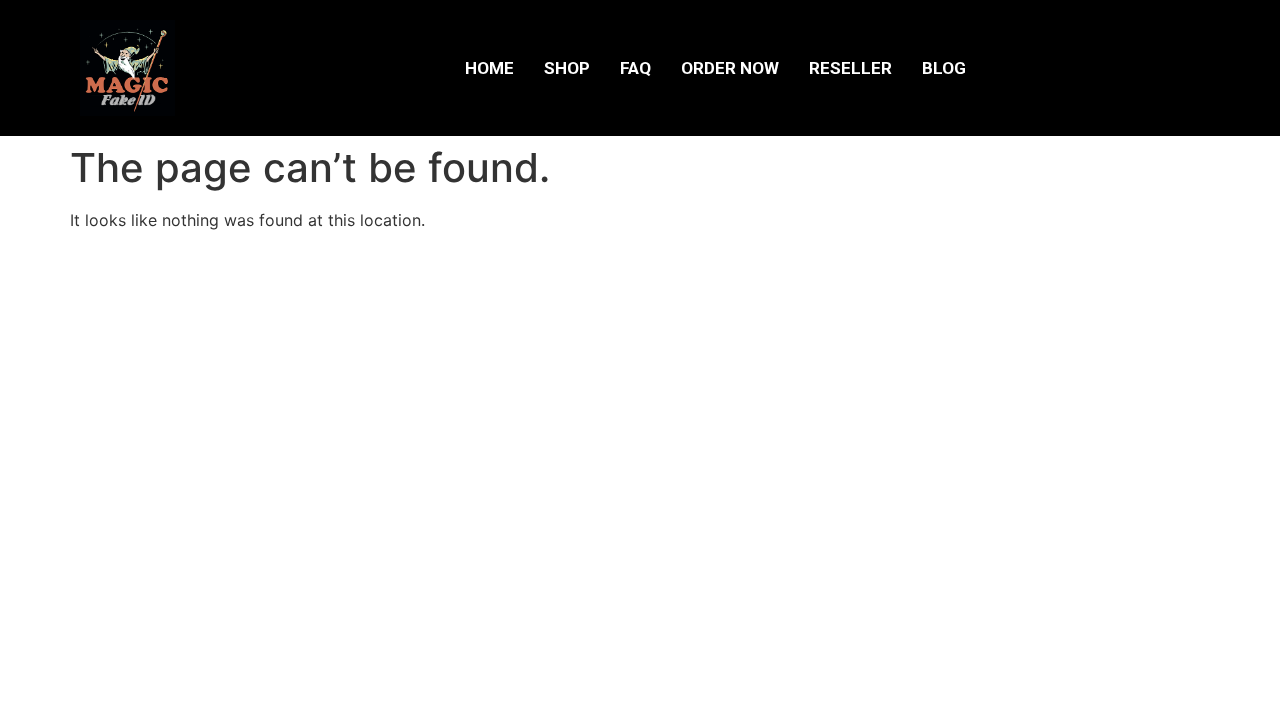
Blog (944, 68)
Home (489, 68)
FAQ (635, 68)
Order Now (730, 68)
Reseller (850, 68)
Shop (567, 68)
